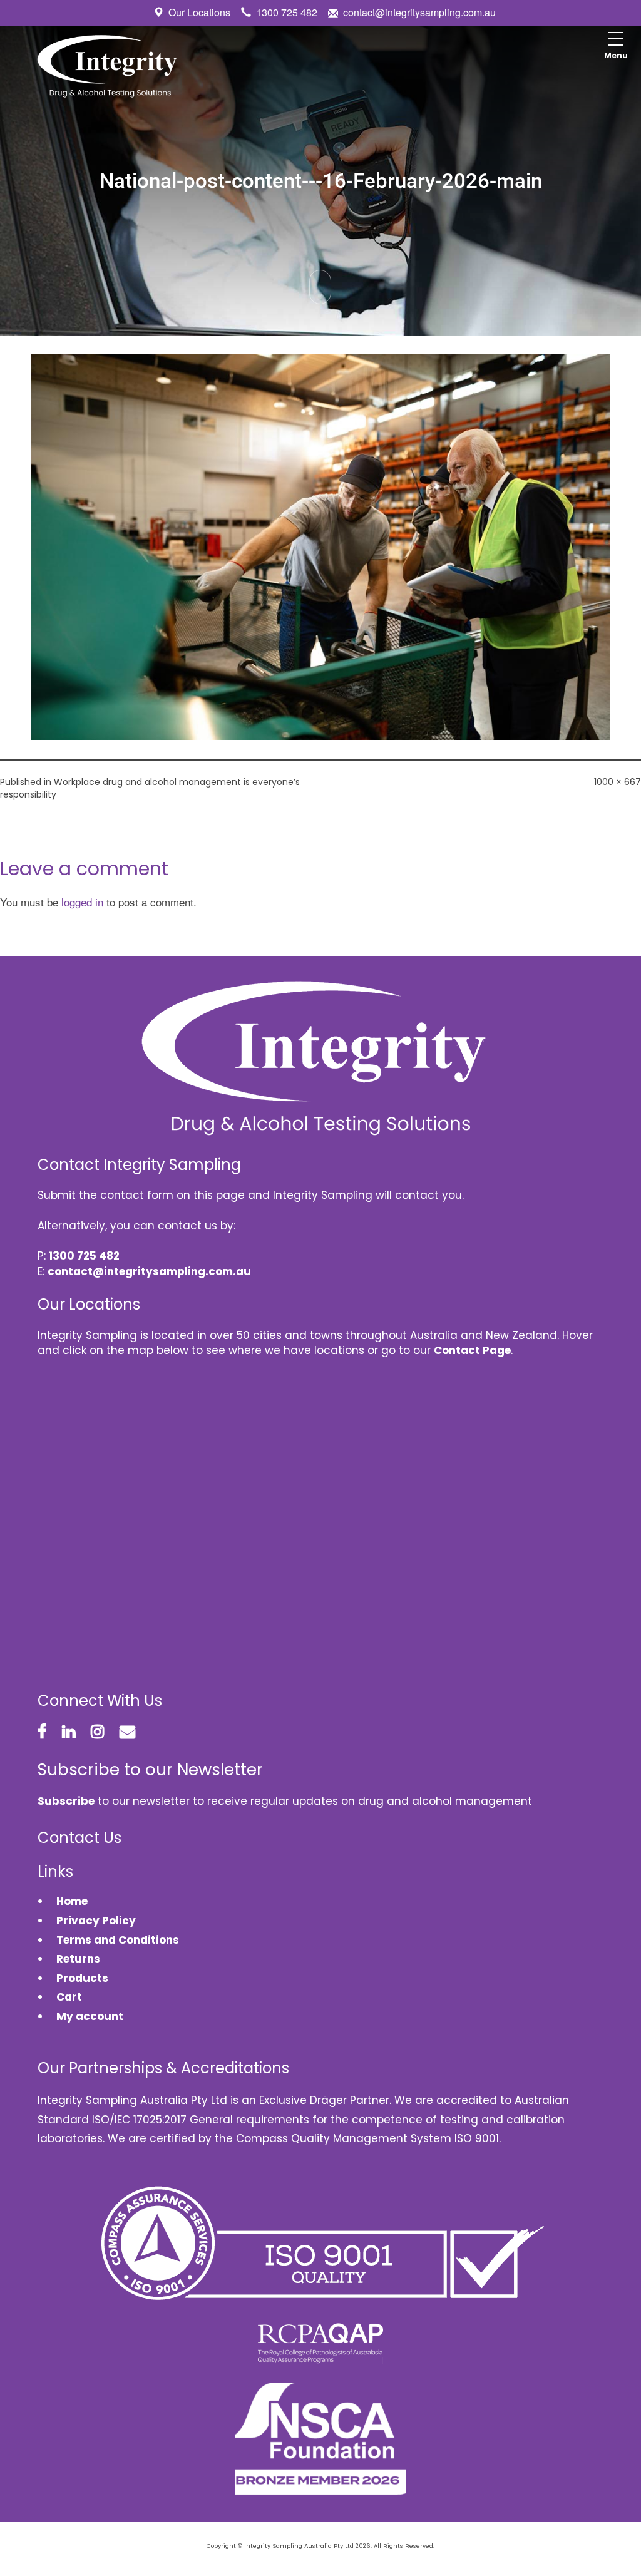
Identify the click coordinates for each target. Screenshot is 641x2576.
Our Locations (199, 12)
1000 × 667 (618, 782)
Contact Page (472, 1350)
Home (72, 1901)
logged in (82, 902)
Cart (69, 1997)
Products (82, 1978)
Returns (78, 1959)
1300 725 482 (287, 12)
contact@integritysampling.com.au (419, 12)
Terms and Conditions (118, 1940)
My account (90, 2016)
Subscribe (66, 1801)
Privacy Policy (96, 1921)
